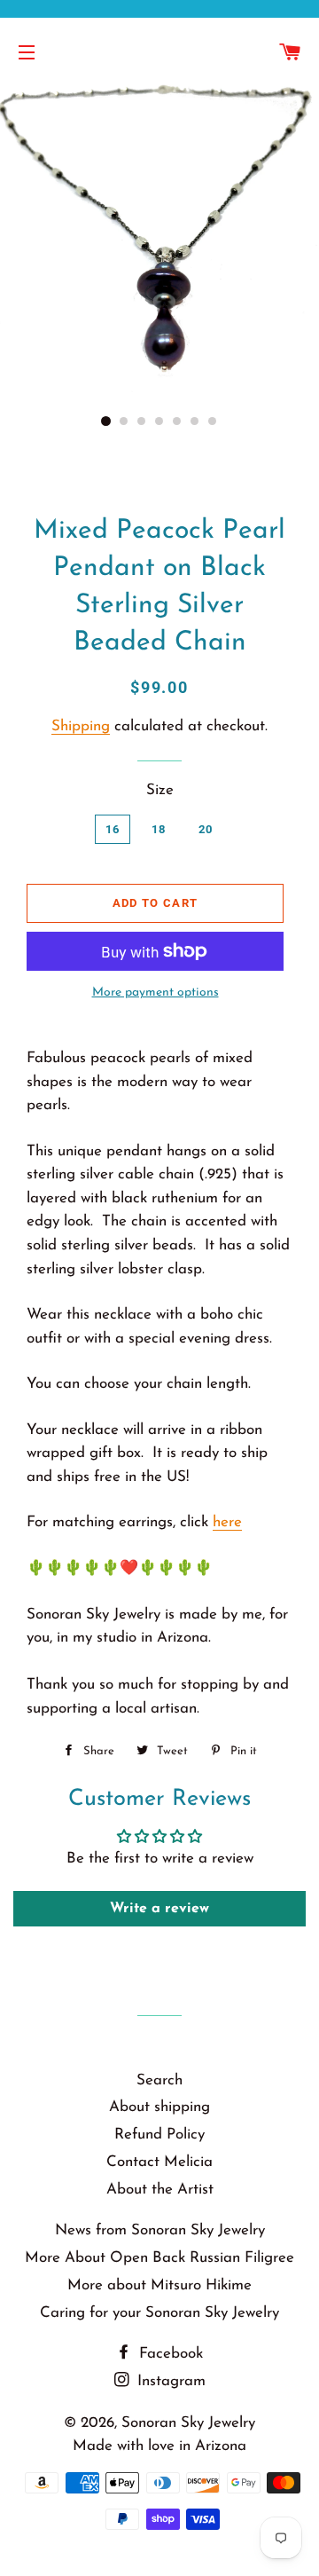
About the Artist (160, 2190)
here (227, 1522)
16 (113, 829)
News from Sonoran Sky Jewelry (160, 2230)
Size (160, 790)
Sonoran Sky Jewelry (188, 2423)
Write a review (159, 1909)
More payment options (156, 993)
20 (206, 829)
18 (159, 829)
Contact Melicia (159, 2162)
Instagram (169, 2381)
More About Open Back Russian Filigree (159, 2258)
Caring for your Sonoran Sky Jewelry (159, 2313)
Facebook (169, 2354)
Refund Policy (159, 2135)
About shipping (159, 2107)
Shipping (81, 726)
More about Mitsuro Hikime (159, 2285)
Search (159, 2080)
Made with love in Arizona (159, 2446)
